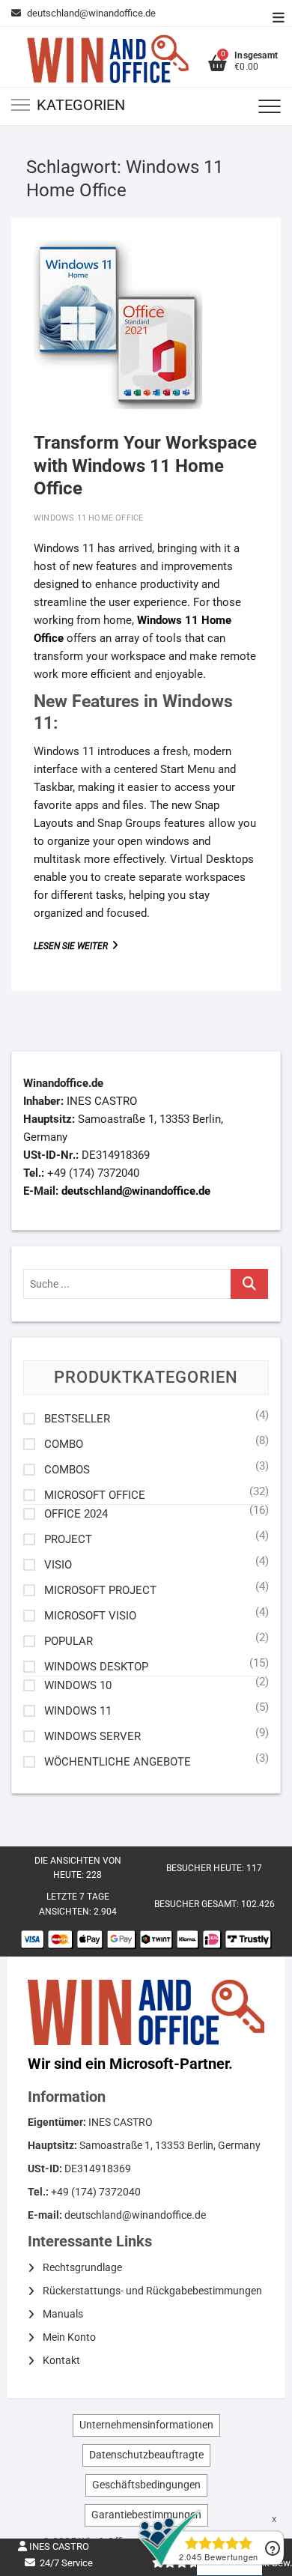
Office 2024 (76, 1514)
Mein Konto (69, 2337)
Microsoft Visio (90, 1616)
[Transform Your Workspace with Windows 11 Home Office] (118, 325)
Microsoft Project (100, 1591)
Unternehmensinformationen (146, 2425)
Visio (58, 1565)
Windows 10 (78, 1686)
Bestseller (77, 1419)
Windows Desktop (96, 1667)
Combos (67, 1470)
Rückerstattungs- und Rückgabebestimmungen (152, 2291)
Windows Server (92, 1737)
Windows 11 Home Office (88, 518)
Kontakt (61, 2360)
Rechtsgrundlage (82, 2267)
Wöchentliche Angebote (118, 1762)
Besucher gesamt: (198, 1904)
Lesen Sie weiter (90, 946)
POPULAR (69, 1642)
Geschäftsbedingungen (146, 2485)
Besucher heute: (206, 1868)
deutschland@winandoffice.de (91, 13)
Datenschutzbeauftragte (146, 2455)
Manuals (63, 2314)
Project (68, 1540)
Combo (64, 1445)
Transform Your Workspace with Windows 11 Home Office (145, 466)
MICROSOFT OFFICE (95, 1495)
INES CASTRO (58, 2546)
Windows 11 (78, 1711)
